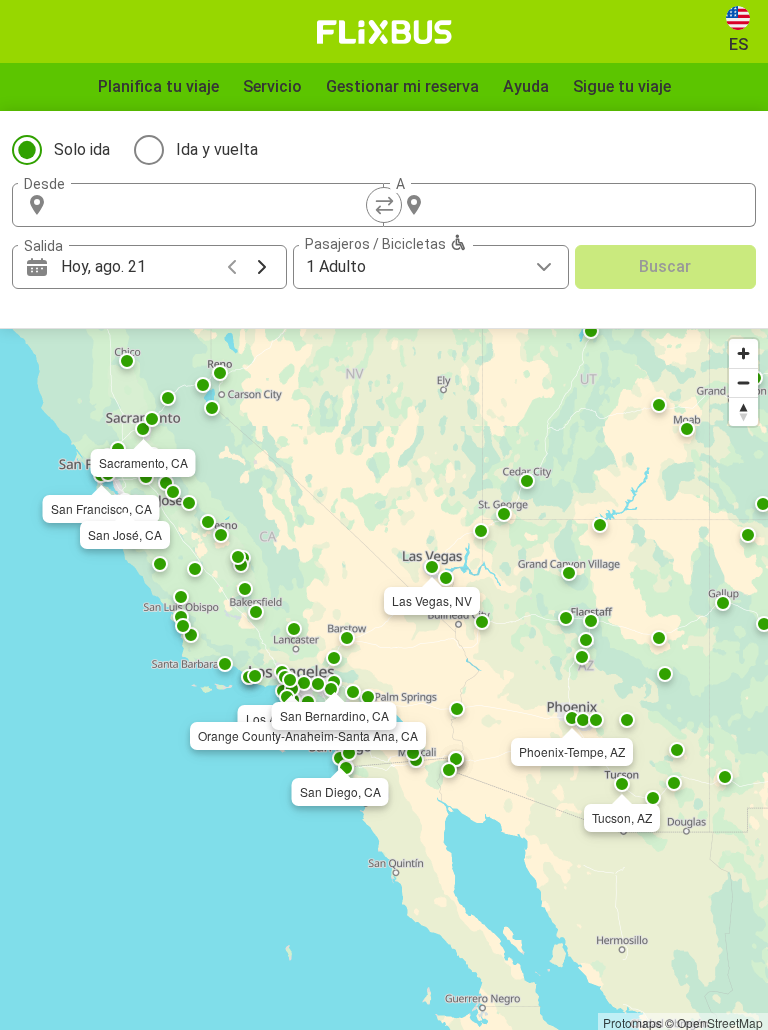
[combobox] (216, 205)
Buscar (665, 266)
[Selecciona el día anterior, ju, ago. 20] (232, 267)
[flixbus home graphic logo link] (384, 32)
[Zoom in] (743, 353)
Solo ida (82, 149)
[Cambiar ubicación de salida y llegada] (384, 205)
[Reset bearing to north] (743, 411)
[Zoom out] (743, 382)
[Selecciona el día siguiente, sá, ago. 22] (262, 267)
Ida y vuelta (217, 149)
